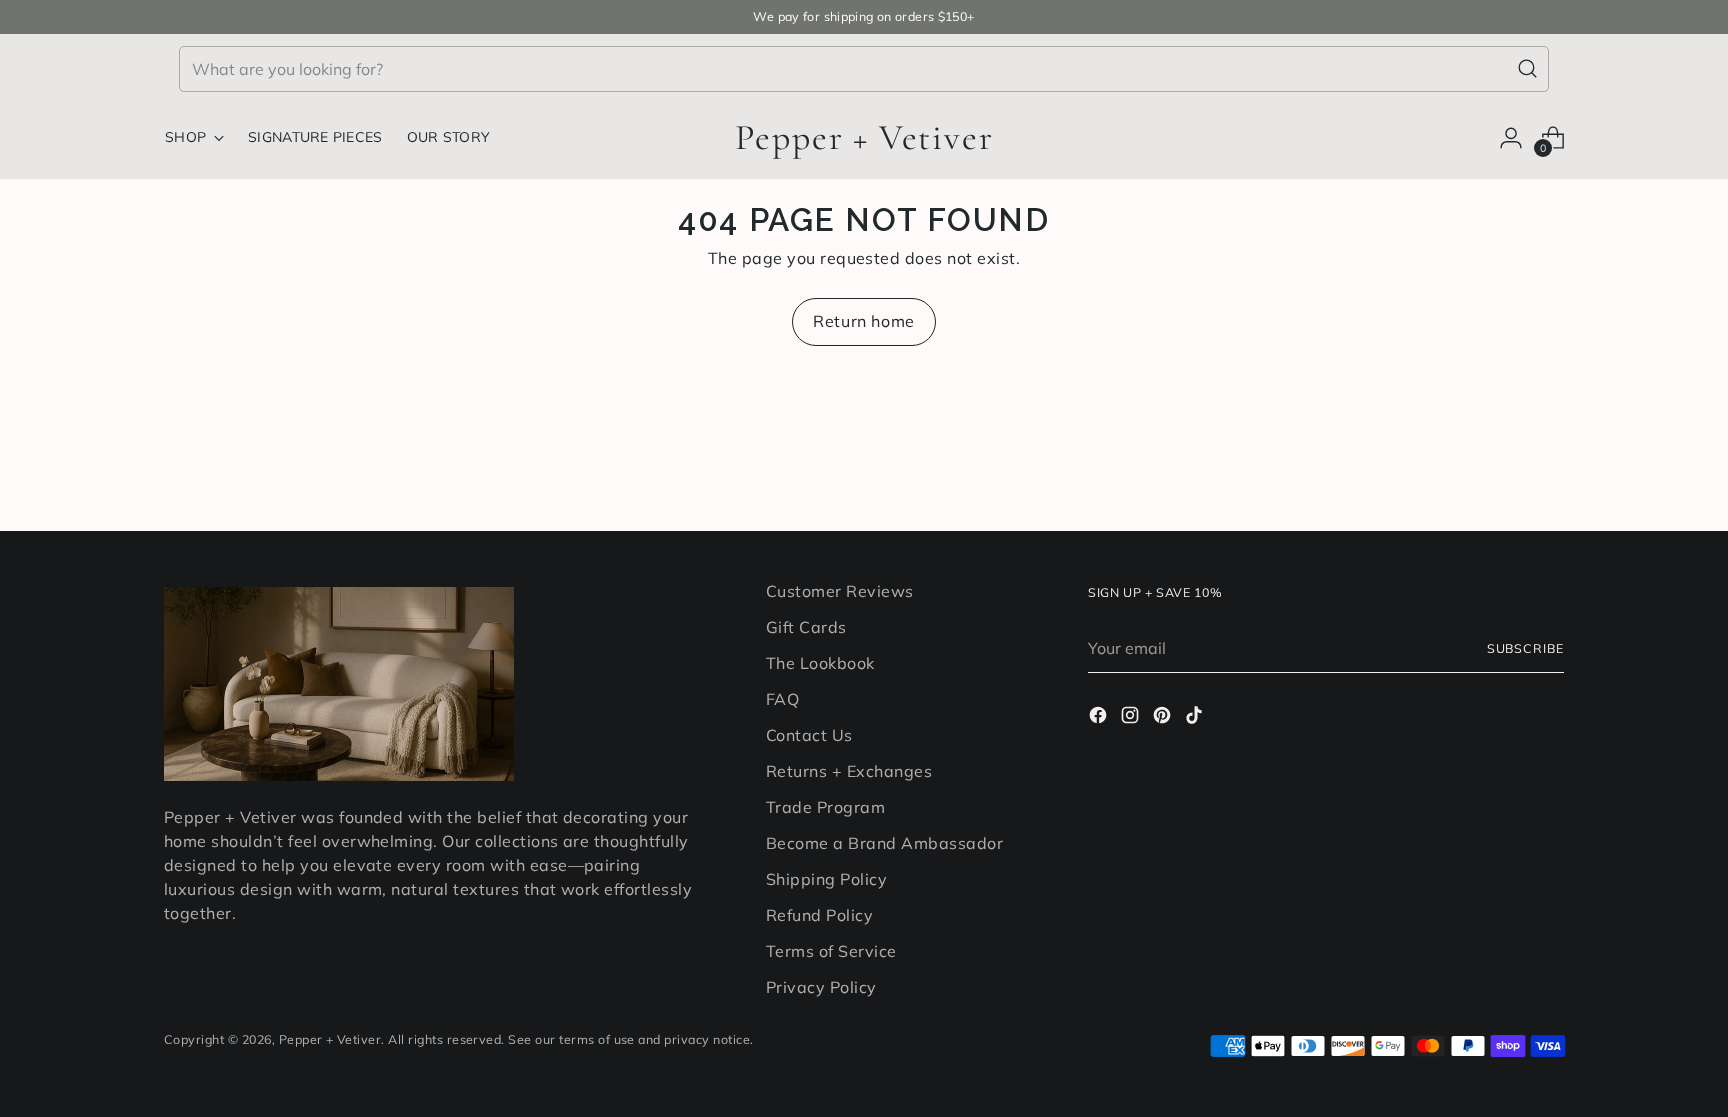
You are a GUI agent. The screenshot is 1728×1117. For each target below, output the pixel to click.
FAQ (782, 699)
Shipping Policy (826, 879)
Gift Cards (806, 627)
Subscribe (1525, 648)
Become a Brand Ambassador (884, 843)
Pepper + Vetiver (330, 1039)
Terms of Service (831, 951)
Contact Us (809, 735)
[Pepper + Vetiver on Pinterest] (1164, 718)
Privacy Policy (821, 987)
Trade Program (825, 807)
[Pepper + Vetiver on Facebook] (1100, 718)
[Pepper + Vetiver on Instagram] (1132, 718)
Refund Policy (819, 915)
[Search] (1528, 69)
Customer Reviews (840, 591)
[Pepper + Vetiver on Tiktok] (1196, 718)
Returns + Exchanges (849, 771)
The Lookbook (820, 663)
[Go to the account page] (1511, 138)
